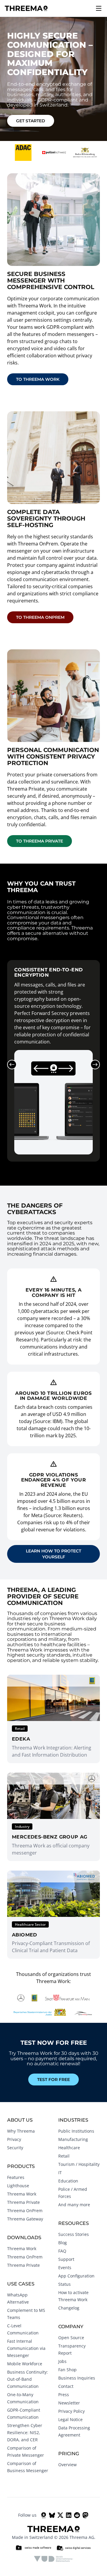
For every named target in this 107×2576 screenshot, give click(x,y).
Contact (66, 2386)
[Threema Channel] (44, 2515)
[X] (60, 2515)
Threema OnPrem (25, 2211)
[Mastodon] (85, 2515)
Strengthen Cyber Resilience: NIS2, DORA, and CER (25, 2433)
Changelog (69, 2308)
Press (64, 2395)
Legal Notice (70, 2419)
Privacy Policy (71, 2411)
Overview (67, 2465)
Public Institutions (76, 2131)
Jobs (62, 2361)
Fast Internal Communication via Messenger (26, 2348)
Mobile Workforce (25, 2364)
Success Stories (74, 2234)
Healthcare (69, 2148)
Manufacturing (73, 2139)
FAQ (62, 2251)
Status (64, 2284)
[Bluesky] (52, 2515)
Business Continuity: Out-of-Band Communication (27, 2379)
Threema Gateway (25, 2219)
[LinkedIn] (69, 2515)
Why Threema (21, 2131)
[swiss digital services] (74, 2548)
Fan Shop (67, 2370)
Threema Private (23, 2202)
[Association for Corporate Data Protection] (54, 2559)
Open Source (71, 2338)
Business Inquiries (77, 2378)
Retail (64, 2156)
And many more (74, 2205)
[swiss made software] (33, 2548)
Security (15, 2148)
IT (60, 2173)
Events (65, 2268)
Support (66, 2259)
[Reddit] (77, 2515)
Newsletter (69, 2403)
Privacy (14, 2139)
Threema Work (22, 2194)
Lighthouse (18, 2186)
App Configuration (76, 2276)
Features (16, 2177)
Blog (63, 2243)
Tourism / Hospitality (79, 2164)
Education (68, 2181)
